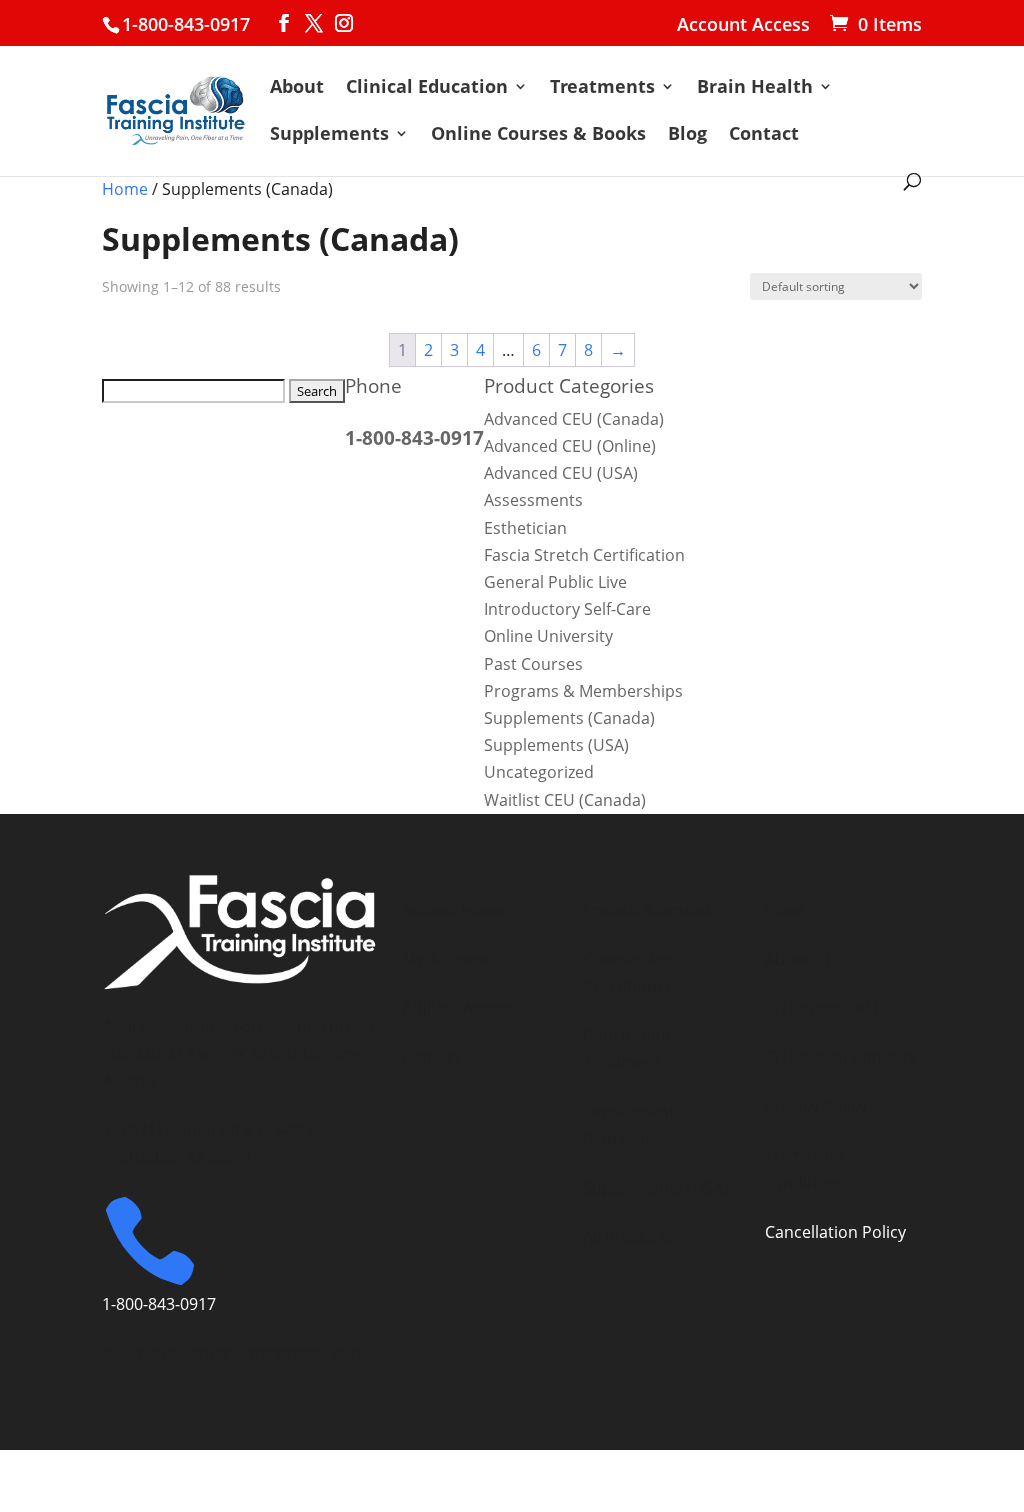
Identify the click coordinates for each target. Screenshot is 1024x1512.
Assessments (533, 500)
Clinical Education (427, 88)
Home (125, 189)
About (297, 88)
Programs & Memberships (583, 691)
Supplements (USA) (556, 745)
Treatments (602, 88)
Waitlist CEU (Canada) (565, 800)
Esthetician (525, 528)
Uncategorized (539, 772)
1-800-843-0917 (186, 24)
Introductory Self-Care (567, 609)
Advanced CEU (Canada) (574, 419)
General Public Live (555, 582)
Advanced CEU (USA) (561, 473)
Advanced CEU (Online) (570, 446)
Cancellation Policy (835, 1232)
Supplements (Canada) (569, 718)
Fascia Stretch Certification (584, 555)
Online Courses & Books (538, 135)
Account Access (743, 25)
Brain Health (755, 88)
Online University (548, 636)
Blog (687, 135)
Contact (764, 135)
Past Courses (533, 664)
